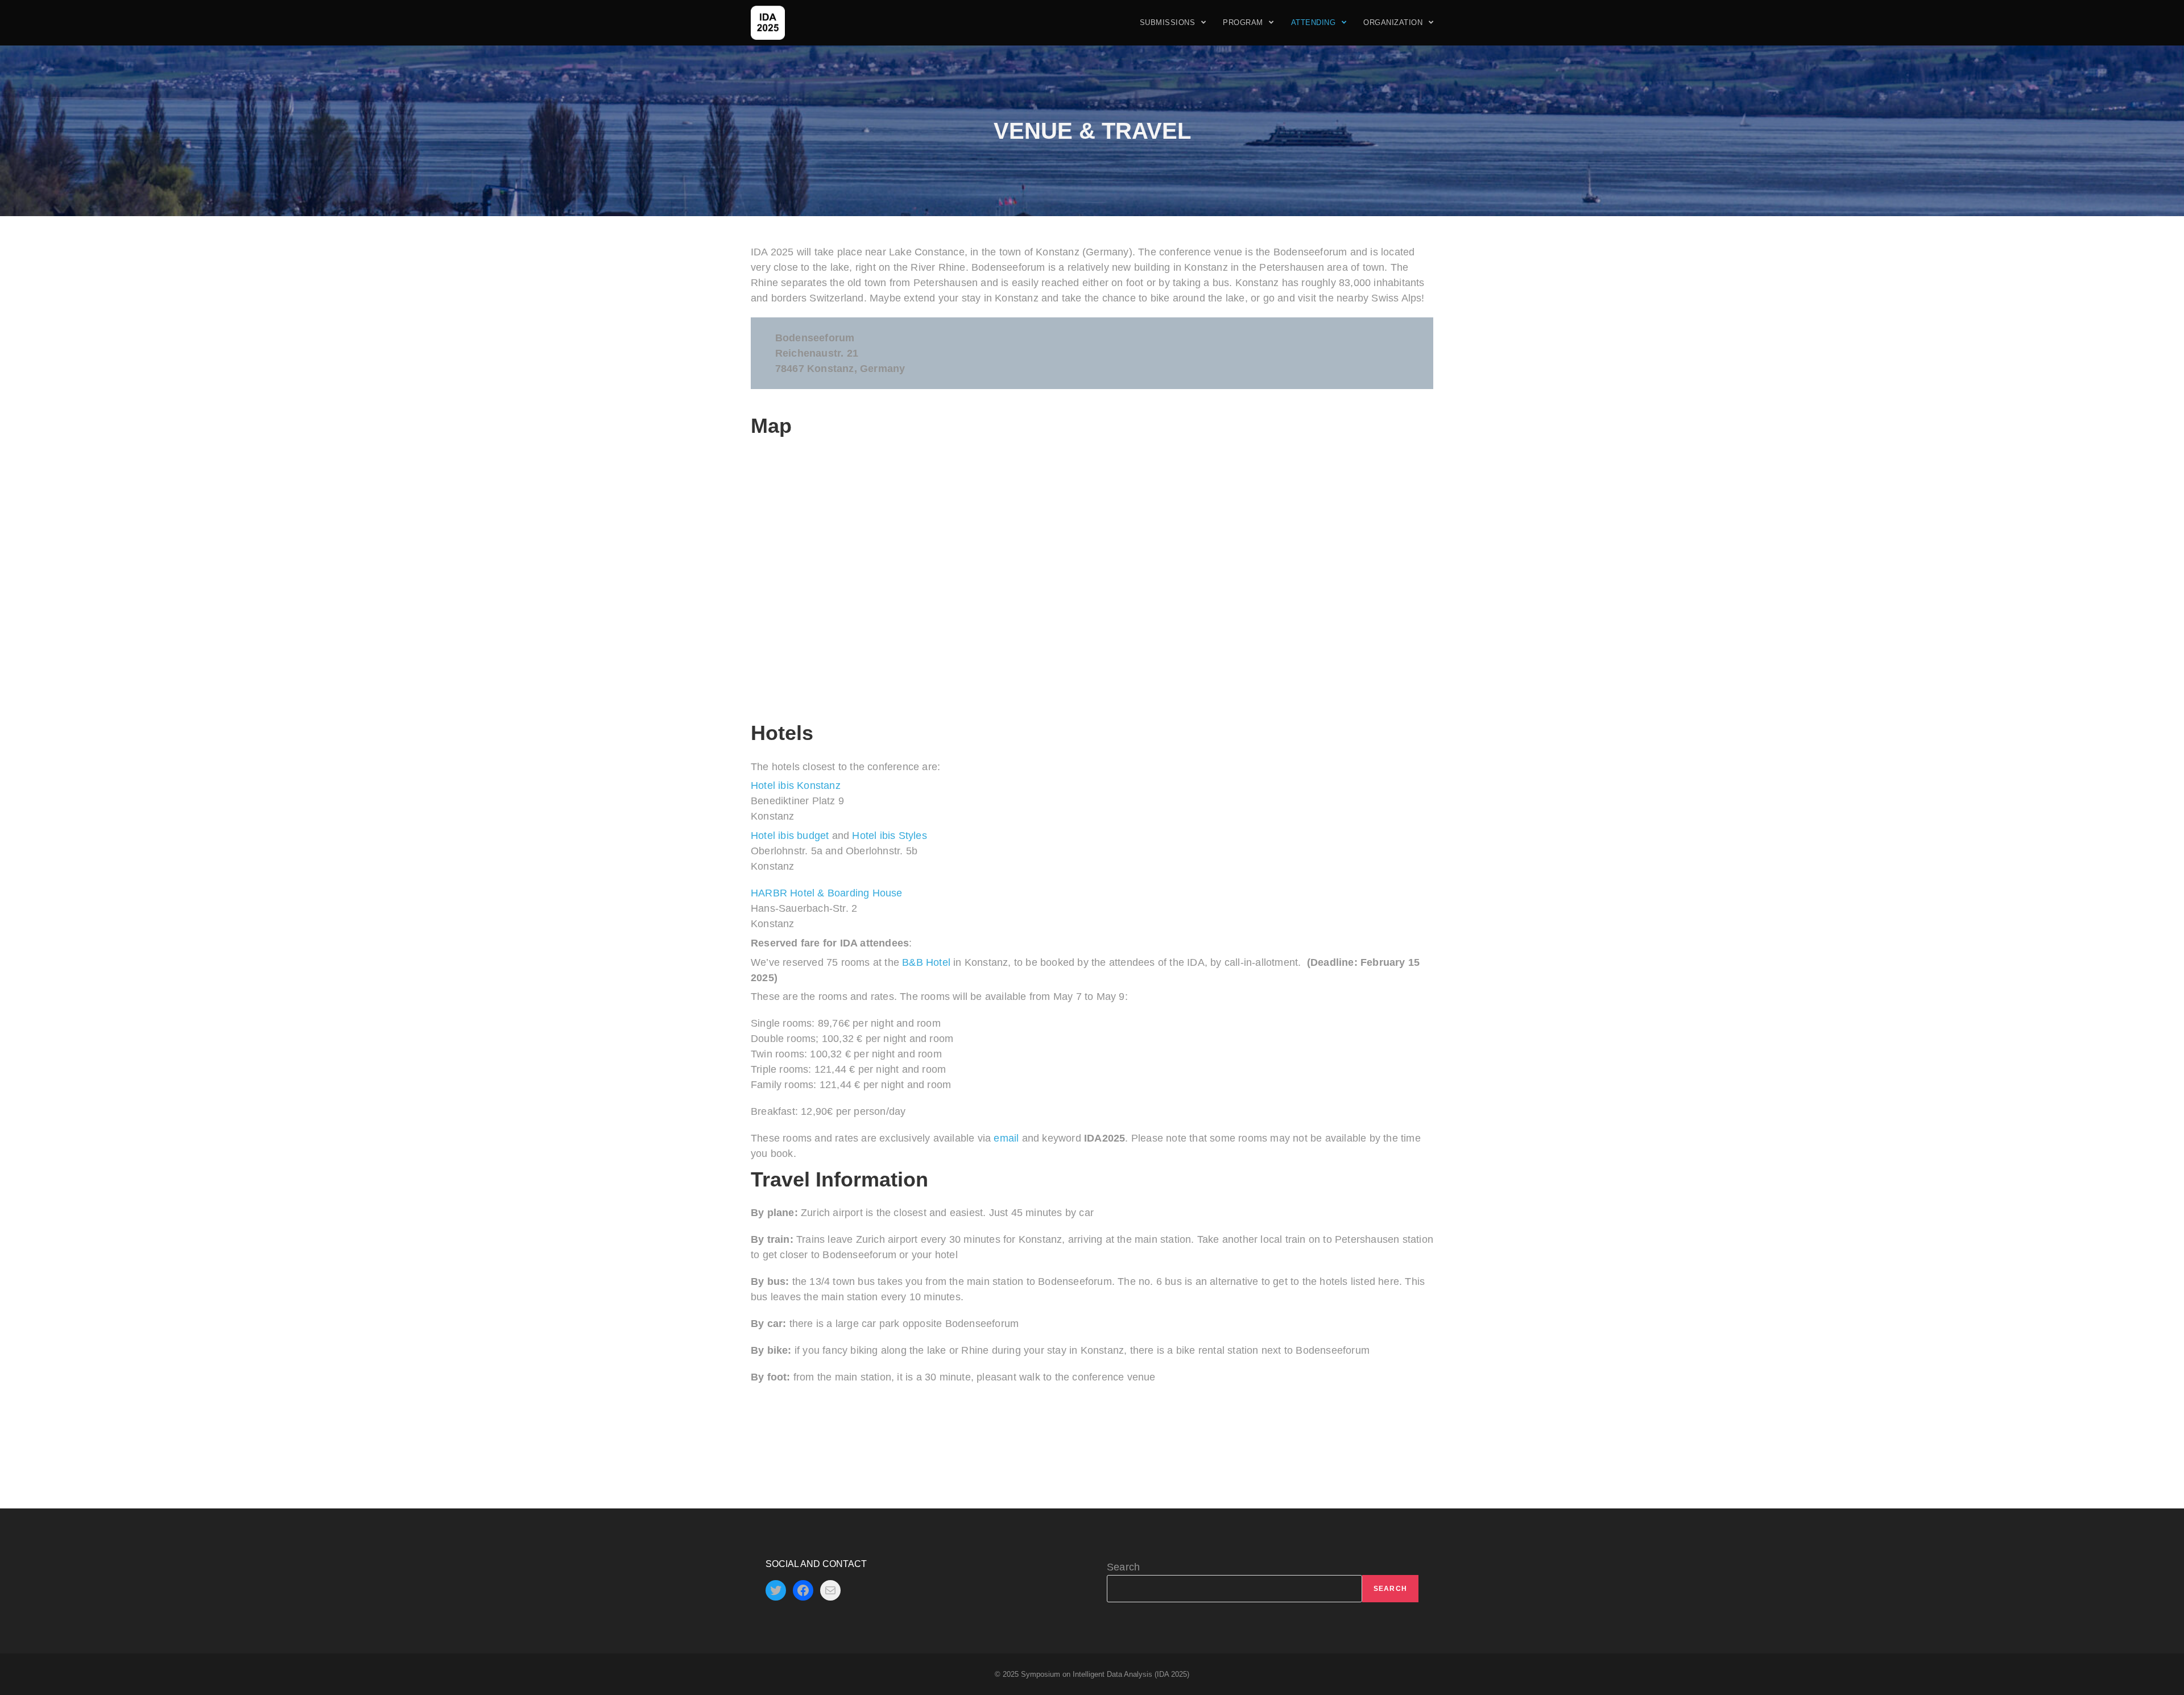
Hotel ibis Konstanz (796, 786)
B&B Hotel (926, 962)
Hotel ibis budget (790, 836)
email (1006, 1138)
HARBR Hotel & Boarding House (827, 893)
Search (1123, 1567)
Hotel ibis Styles (889, 836)
